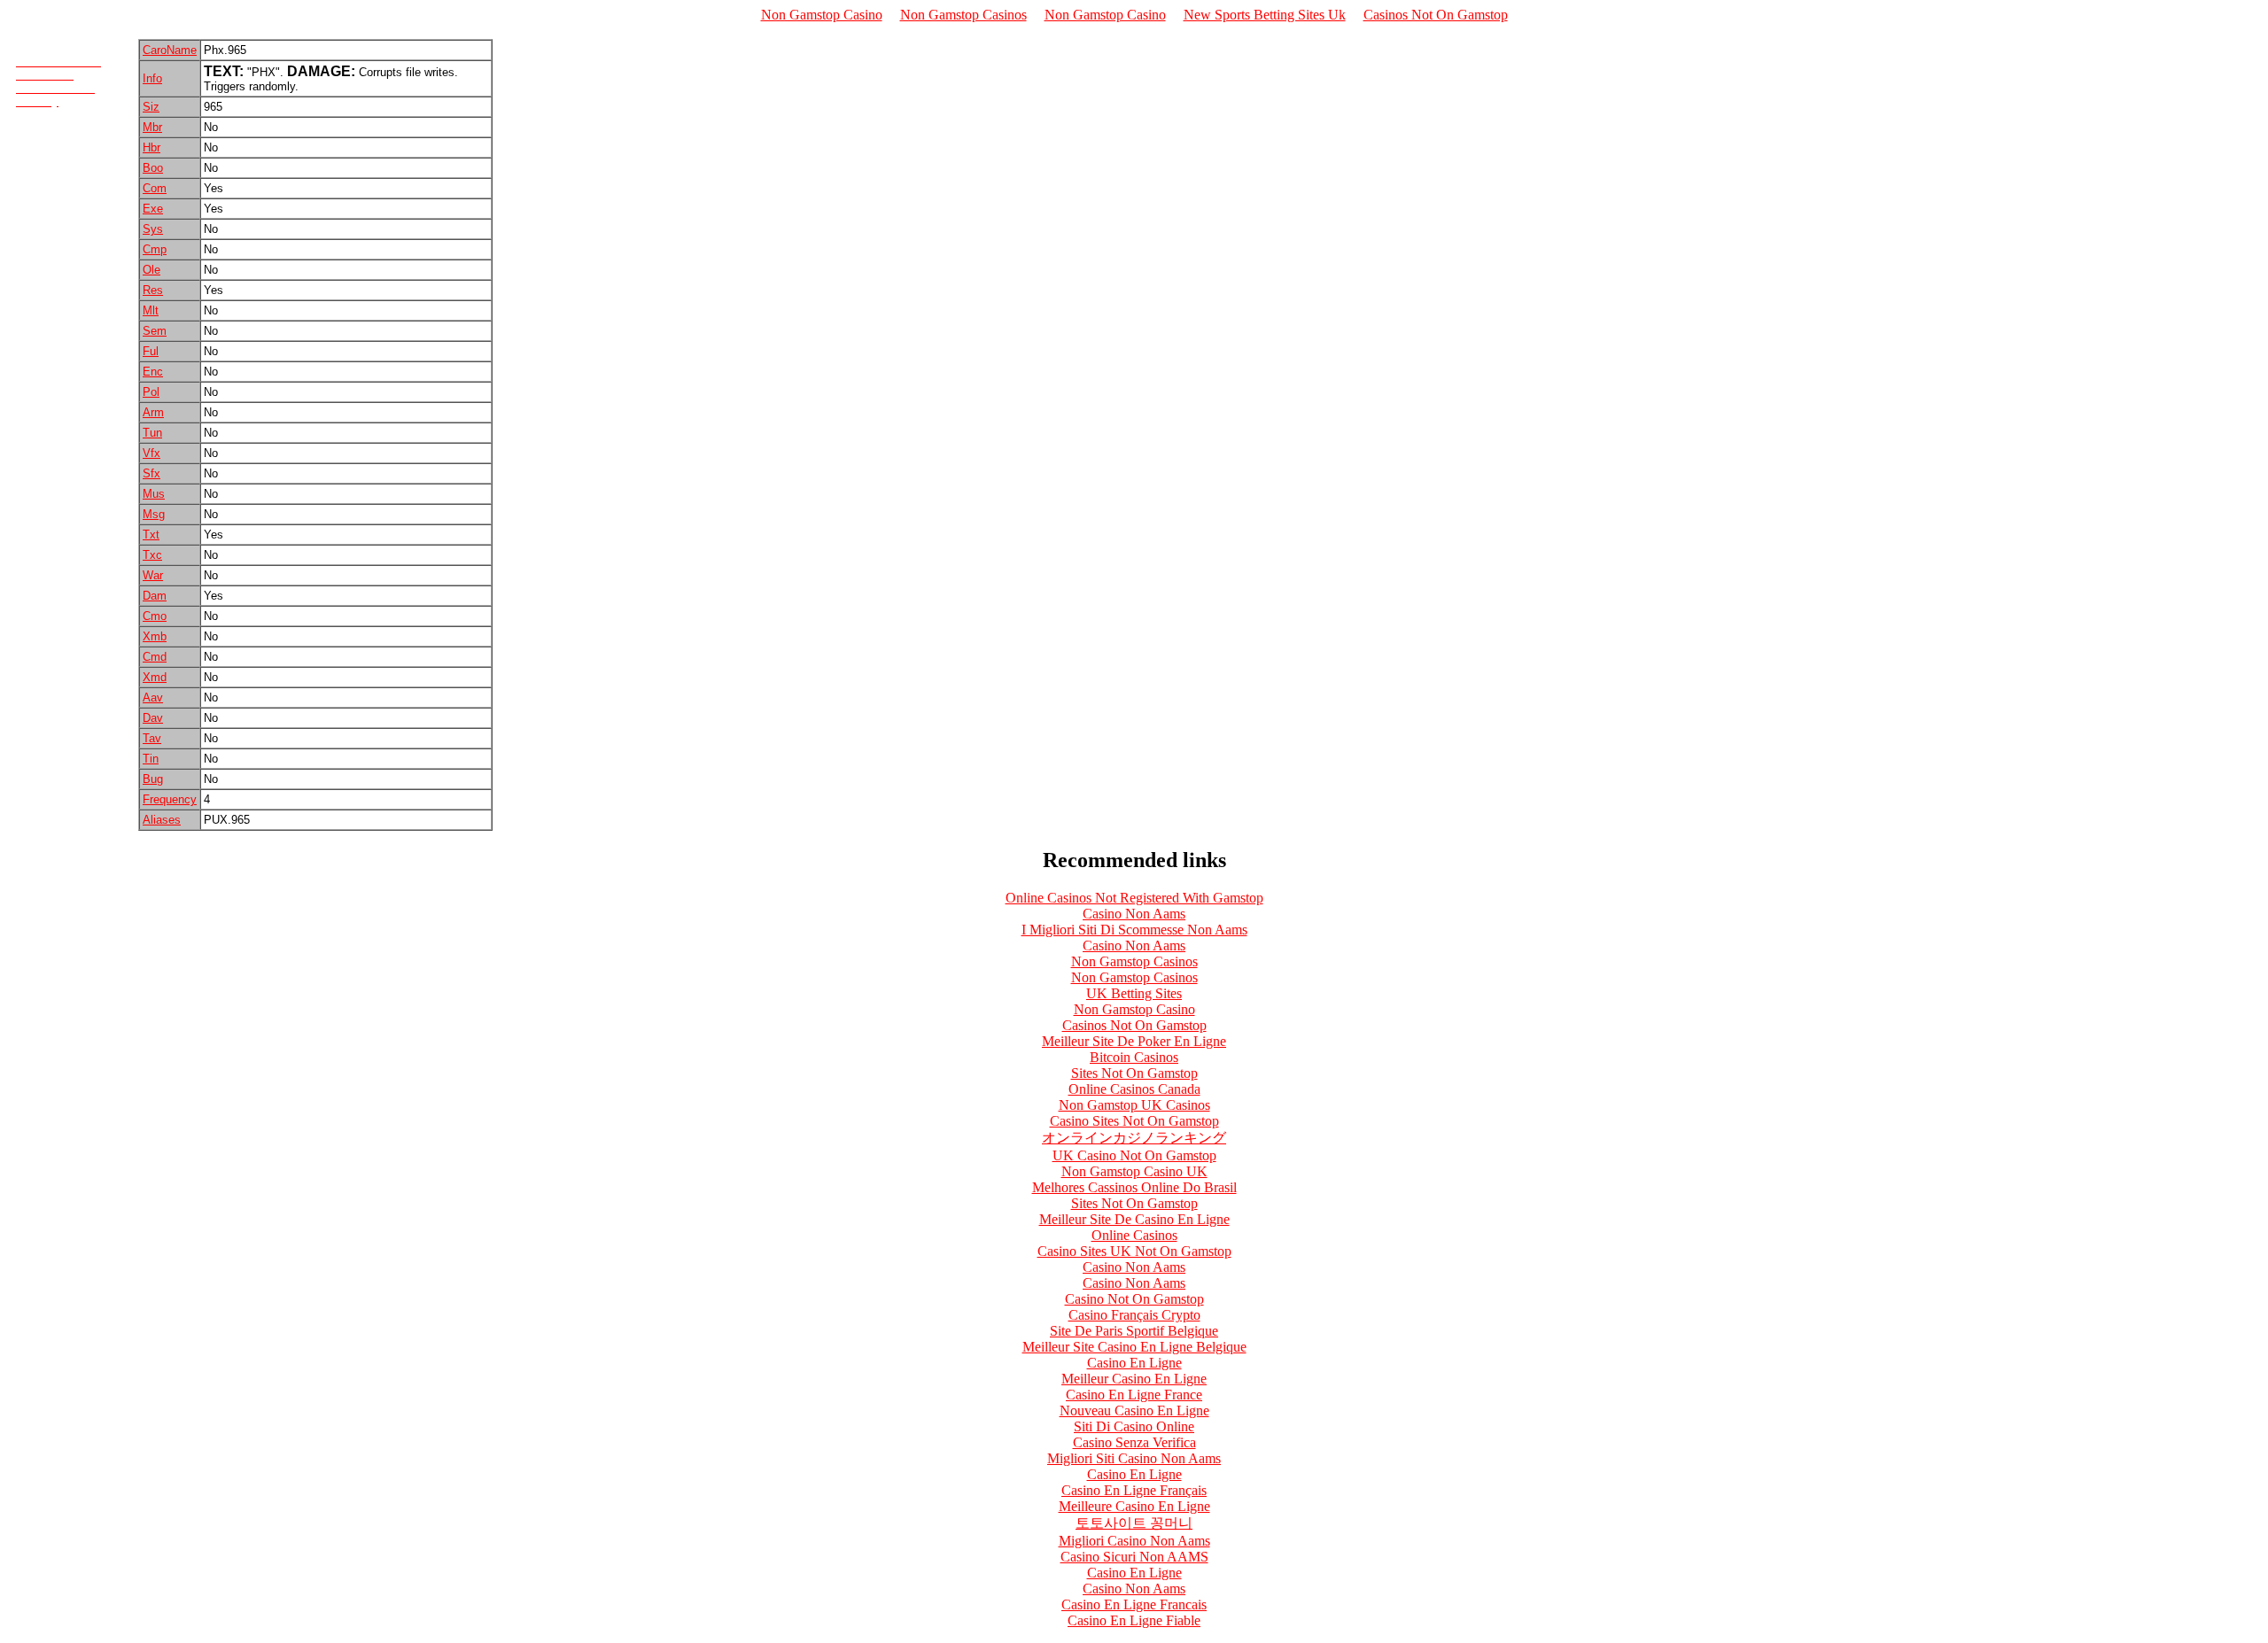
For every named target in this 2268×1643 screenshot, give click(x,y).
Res (153, 290)
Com (155, 188)
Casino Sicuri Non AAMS (1134, 1557)
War (153, 575)
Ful (151, 351)
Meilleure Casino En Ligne (1134, 1506)
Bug (153, 779)
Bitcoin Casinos (1134, 1057)
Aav (153, 697)
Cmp (155, 249)
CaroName (170, 50)
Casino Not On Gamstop (1134, 1299)
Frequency (170, 799)
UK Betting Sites (1134, 993)
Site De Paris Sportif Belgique (1134, 1331)
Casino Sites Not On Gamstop (1134, 1121)
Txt (151, 535)
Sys (153, 229)
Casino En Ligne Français (1134, 1490)
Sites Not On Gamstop (1134, 1073)
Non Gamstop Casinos (963, 15)
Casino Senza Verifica (1134, 1442)
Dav (153, 718)
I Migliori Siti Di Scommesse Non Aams (1134, 930)
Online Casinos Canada (1134, 1089)
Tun (152, 433)
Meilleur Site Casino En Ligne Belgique (1134, 1347)
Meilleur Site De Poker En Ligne (1134, 1041)
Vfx (151, 453)
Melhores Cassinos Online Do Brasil (1134, 1187)
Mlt (151, 310)
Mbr (152, 127)
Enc (153, 372)
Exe (153, 209)
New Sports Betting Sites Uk (1265, 15)
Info (152, 78)
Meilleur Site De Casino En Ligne (1134, 1219)
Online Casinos (1134, 1235)
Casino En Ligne (1134, 1363)
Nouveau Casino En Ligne (1134, 1410)
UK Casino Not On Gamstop (1134, 1155)
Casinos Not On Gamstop (1436, 15)
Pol (151, 392)
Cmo (155, 616)
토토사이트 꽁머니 (1134, 1523)
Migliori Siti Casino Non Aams (1134, 1458)
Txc (152, 555)
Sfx (151, 473)
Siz (151, 107)
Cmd (155, 657)
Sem (155, 331)
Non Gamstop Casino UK (1134, 1171)
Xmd (155, 677)
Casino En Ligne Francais (1134, 1604)
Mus (154, 494)
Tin (151, 759)
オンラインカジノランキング (1134, 1138)
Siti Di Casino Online (1134, 1426)
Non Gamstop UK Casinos (1134, 1105)
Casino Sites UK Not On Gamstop (1134, 1251)
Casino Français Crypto (1134, 1315)
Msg (154, 514)
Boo (153, 168)
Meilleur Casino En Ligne (1134, 1379)
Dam (155, 596)
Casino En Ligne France (1134, 1395)
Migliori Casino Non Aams (1134, 1541)
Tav (152, 738)
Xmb (155, 636)
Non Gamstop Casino (822, 15)
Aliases (162, 820)
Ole (151, 270)
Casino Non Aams (1134, 914)
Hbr (151, 147)
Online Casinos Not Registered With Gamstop (1134, 898)
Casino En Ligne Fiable (1134, 1620)
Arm (153, 412)
